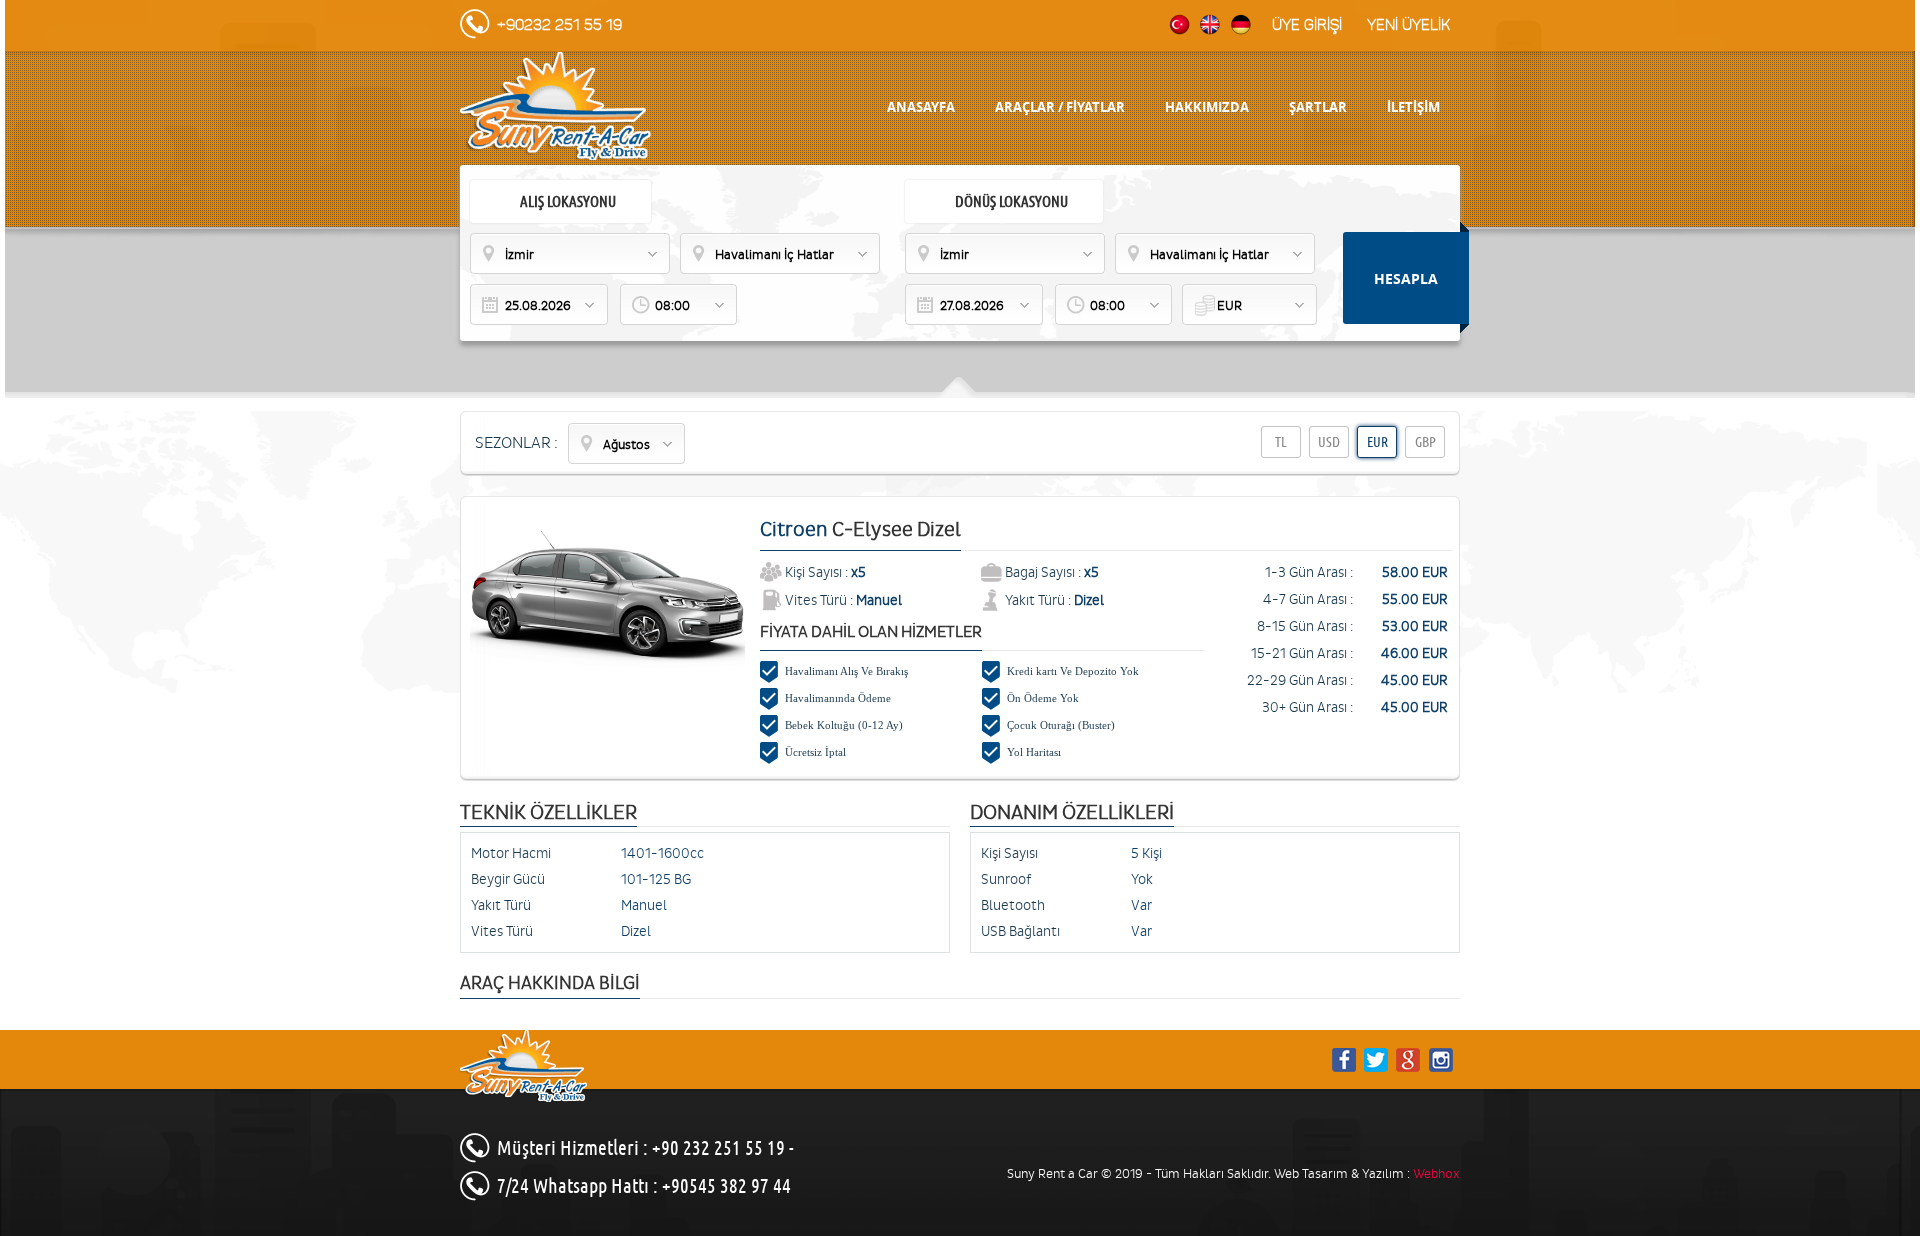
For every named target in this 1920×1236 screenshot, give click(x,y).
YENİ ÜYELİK (1408, 25)
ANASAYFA (921, 107)
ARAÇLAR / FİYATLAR (1060, 107)
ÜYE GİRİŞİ (1307, 25)
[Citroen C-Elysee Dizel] (607, 663)
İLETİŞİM (1413, 107)
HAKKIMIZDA (1207, 107)
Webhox (1436, 1173)
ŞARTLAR (1318, 107)
